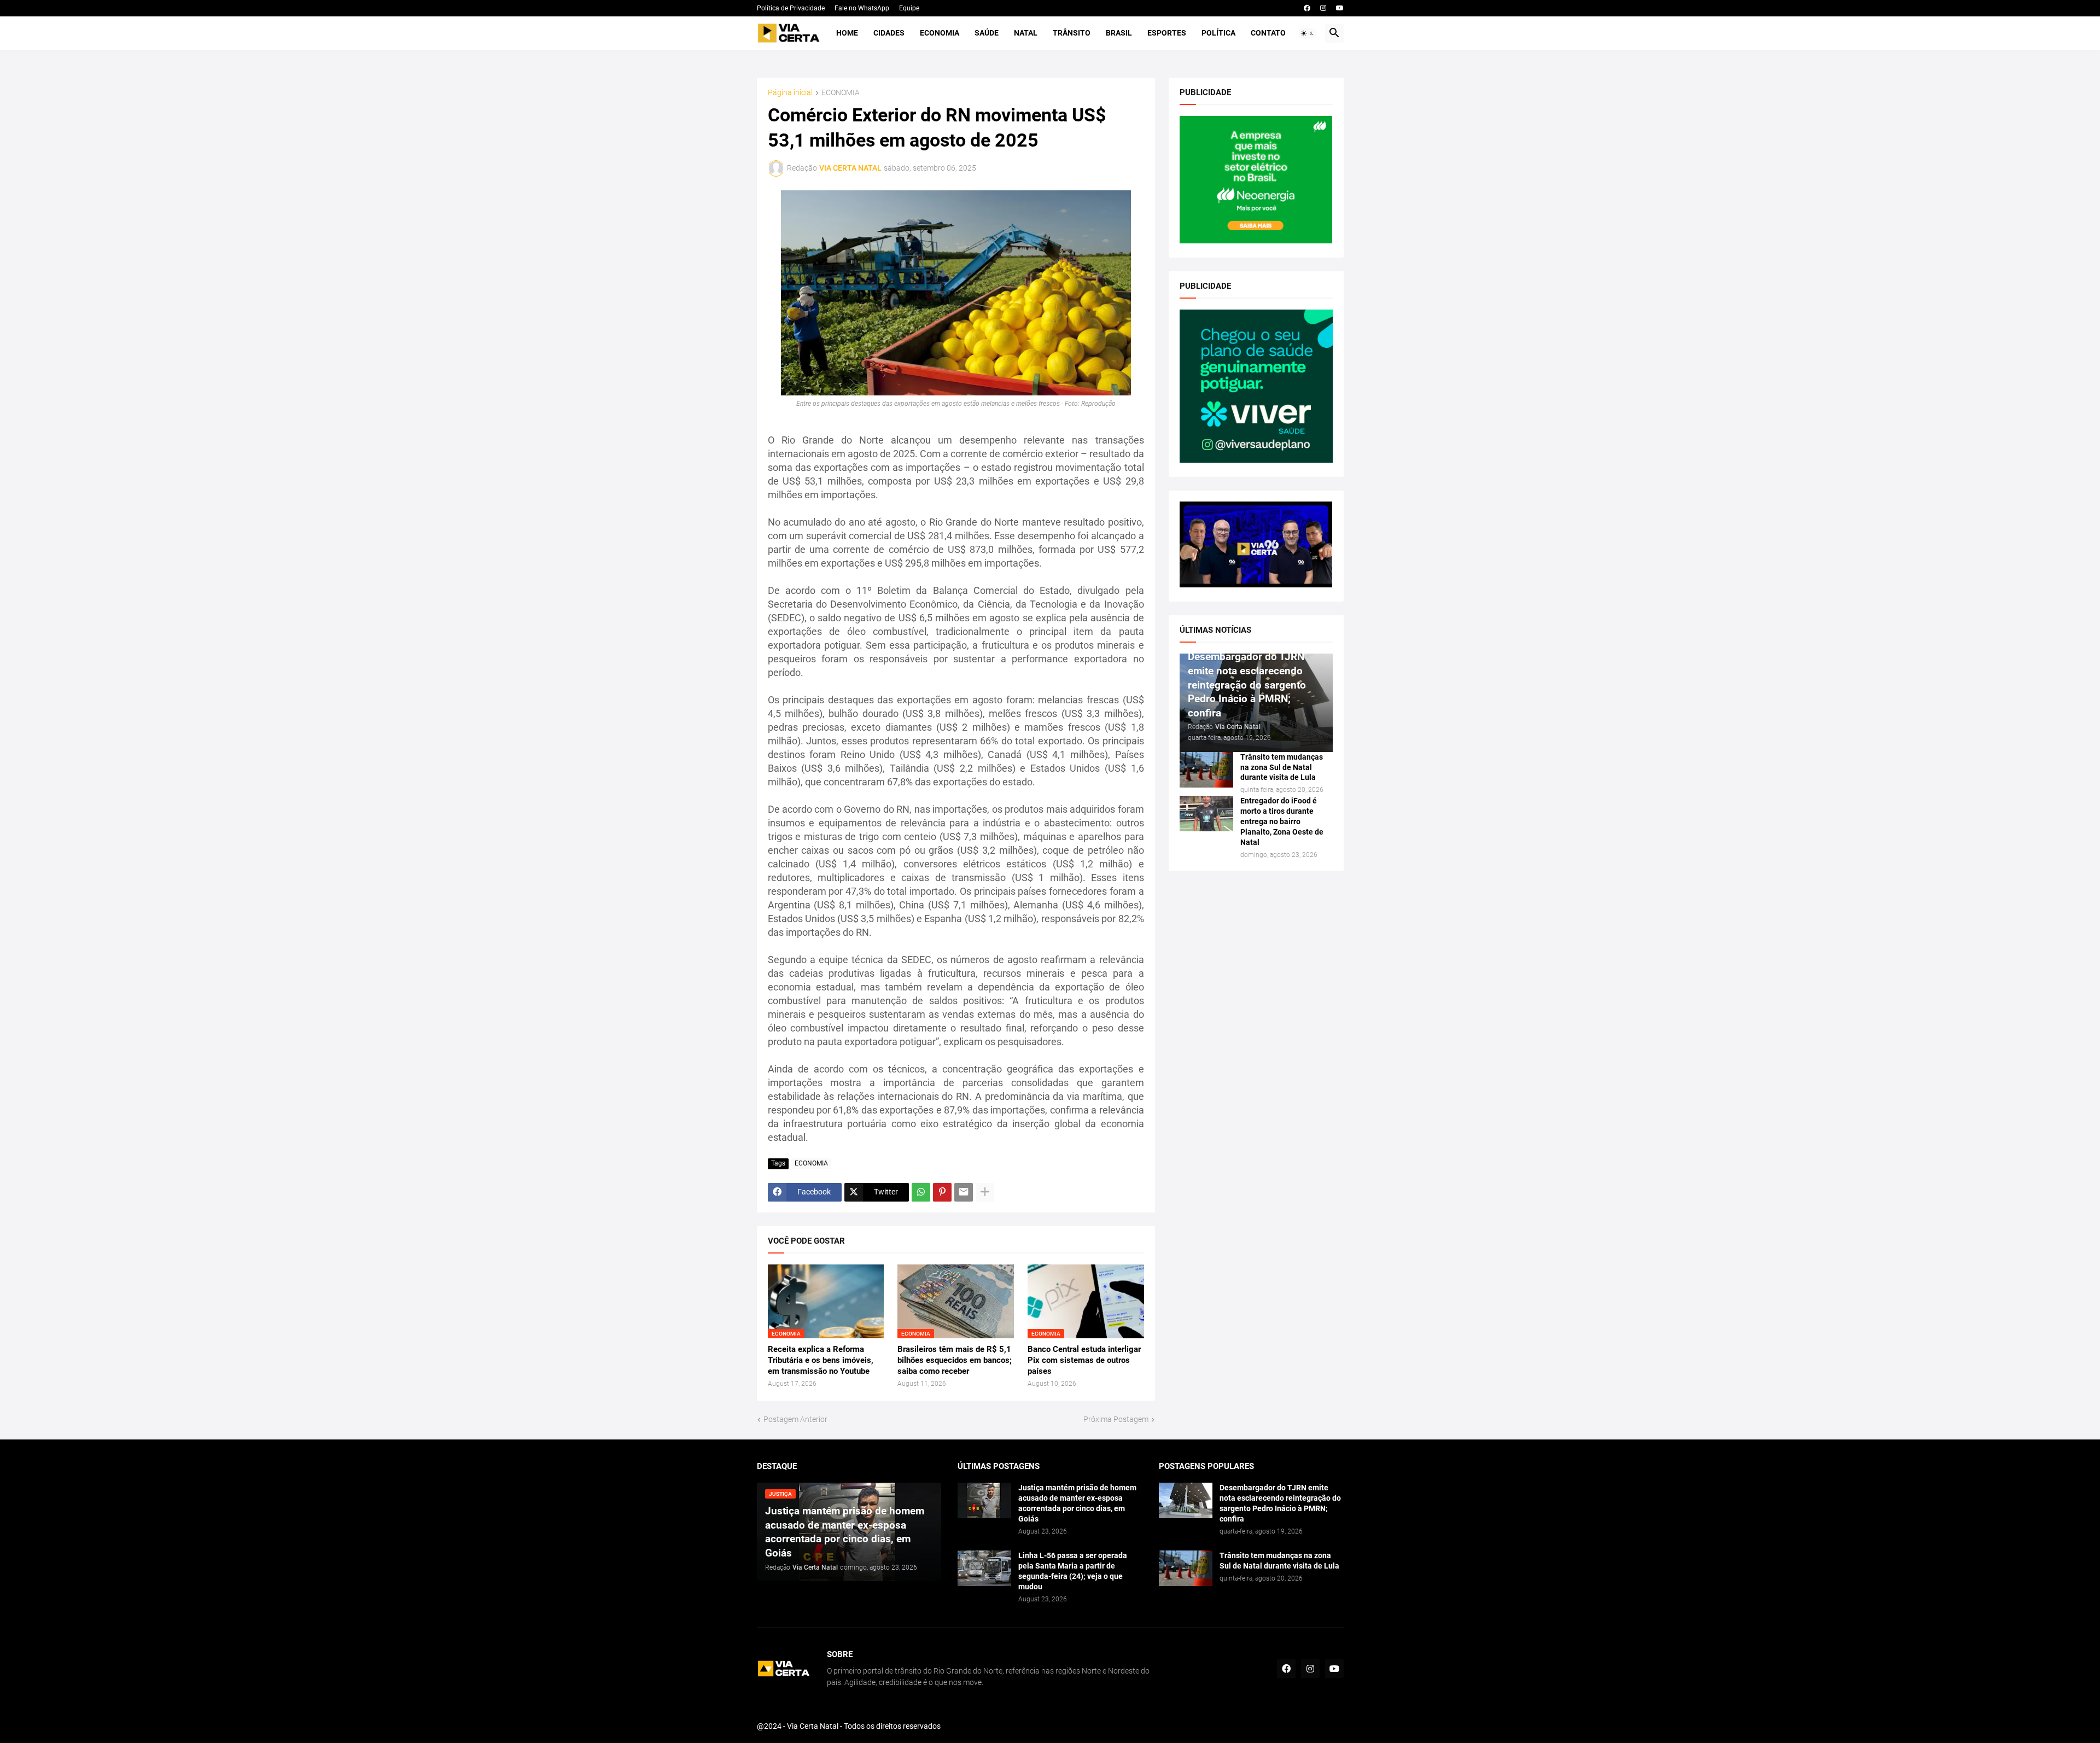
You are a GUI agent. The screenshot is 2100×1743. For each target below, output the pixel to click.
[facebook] (1307, 8)
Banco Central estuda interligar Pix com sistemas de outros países (1084, 1360)
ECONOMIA (841, 93)
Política (1218, 33)
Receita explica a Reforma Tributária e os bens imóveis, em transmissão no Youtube (821, 1360)
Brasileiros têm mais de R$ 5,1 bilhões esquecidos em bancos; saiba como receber (955, 1360)
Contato (1268, 33)
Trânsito (1072, 33)
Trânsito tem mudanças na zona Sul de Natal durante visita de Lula (1282, 767)
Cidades (889, 33)
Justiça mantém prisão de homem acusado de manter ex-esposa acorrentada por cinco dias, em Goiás (1077, 1503)
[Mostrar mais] (985, 1192)
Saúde (987, 33)
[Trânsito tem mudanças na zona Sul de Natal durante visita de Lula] (1206, 770)
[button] (1308, 33)
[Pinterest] (942, 1192)
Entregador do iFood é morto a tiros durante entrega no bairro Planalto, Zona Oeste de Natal (1282, 821)
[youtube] (1340, 8)
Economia (940, 33)
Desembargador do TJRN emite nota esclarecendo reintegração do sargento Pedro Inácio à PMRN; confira (1280, 1503)
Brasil (1119, 33)
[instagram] (1323, 8)
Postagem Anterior (795, 1419)
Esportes (1167, 33)
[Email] (964, 1192)
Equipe (909, 8)
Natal (1026, 33)
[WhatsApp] (921, 1192)
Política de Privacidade (791, 8)
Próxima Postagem (1116, 1419)
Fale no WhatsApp (862, 8)
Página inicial (790, 93)
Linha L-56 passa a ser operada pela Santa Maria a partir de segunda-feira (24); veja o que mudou (1073, 1571)
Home (847, 33)
